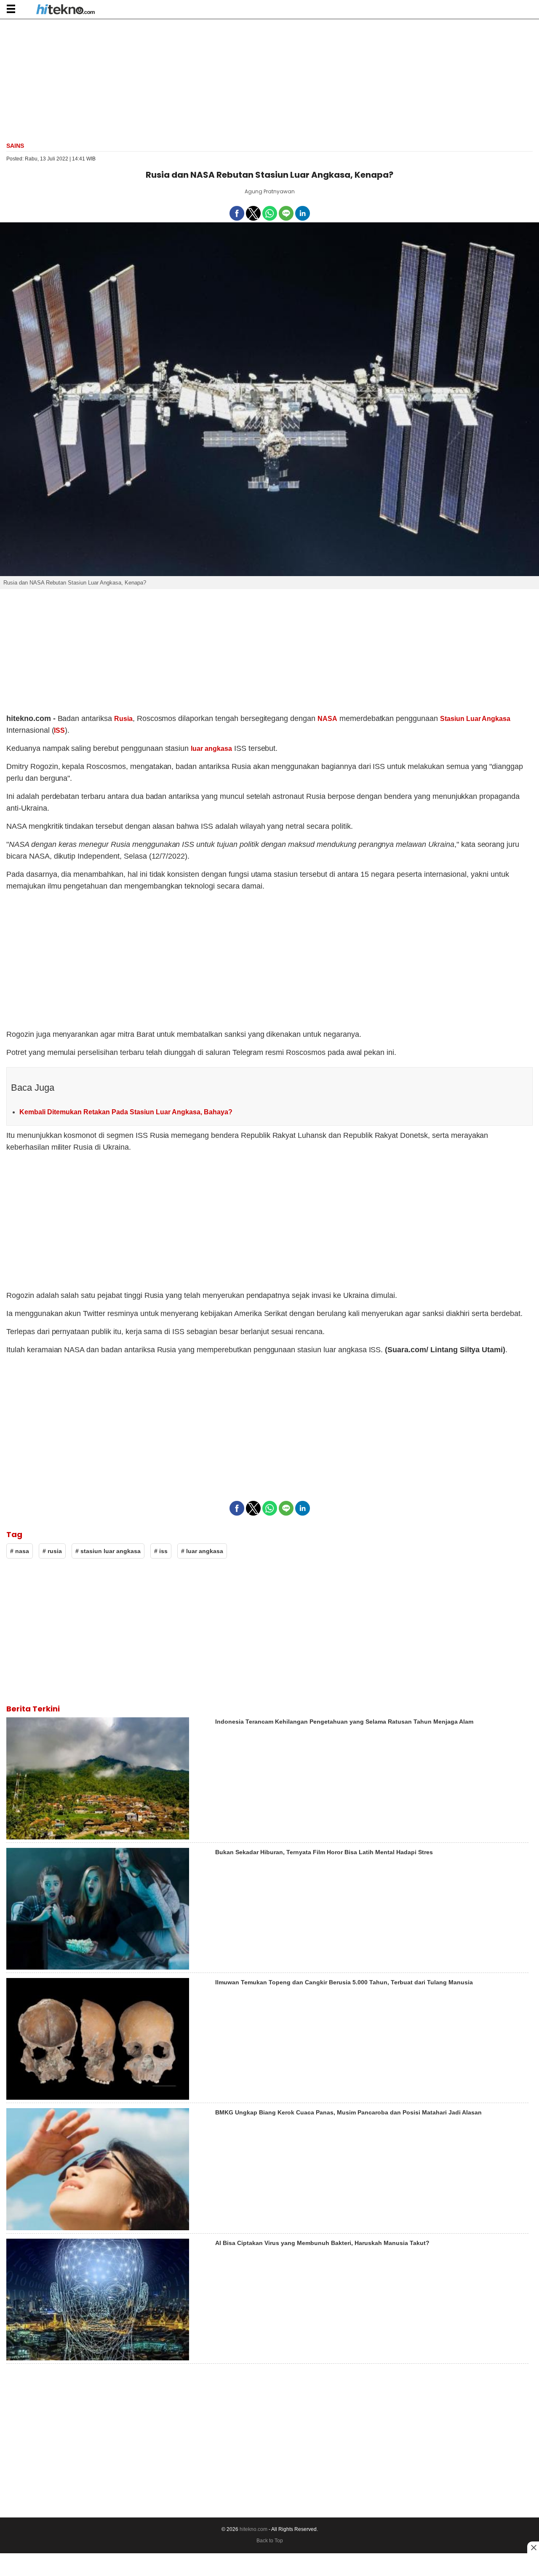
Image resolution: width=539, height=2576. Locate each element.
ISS (59, 730)
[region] (269, 80)
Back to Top (270, 2541)
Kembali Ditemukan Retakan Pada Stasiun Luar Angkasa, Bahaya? (126, 1112)
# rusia (52, 1551)
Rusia (123, 719)
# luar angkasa (202, 1551)
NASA (327, 719)
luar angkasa (211, 749)
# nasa (20, 1551)
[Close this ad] (533, 2547)
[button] (11, 9)
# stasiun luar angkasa (108, 1551)
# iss (161, 1551)
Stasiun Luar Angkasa (475, 719)
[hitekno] (65, 10)
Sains (15, 146)
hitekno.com (253, 2529)
